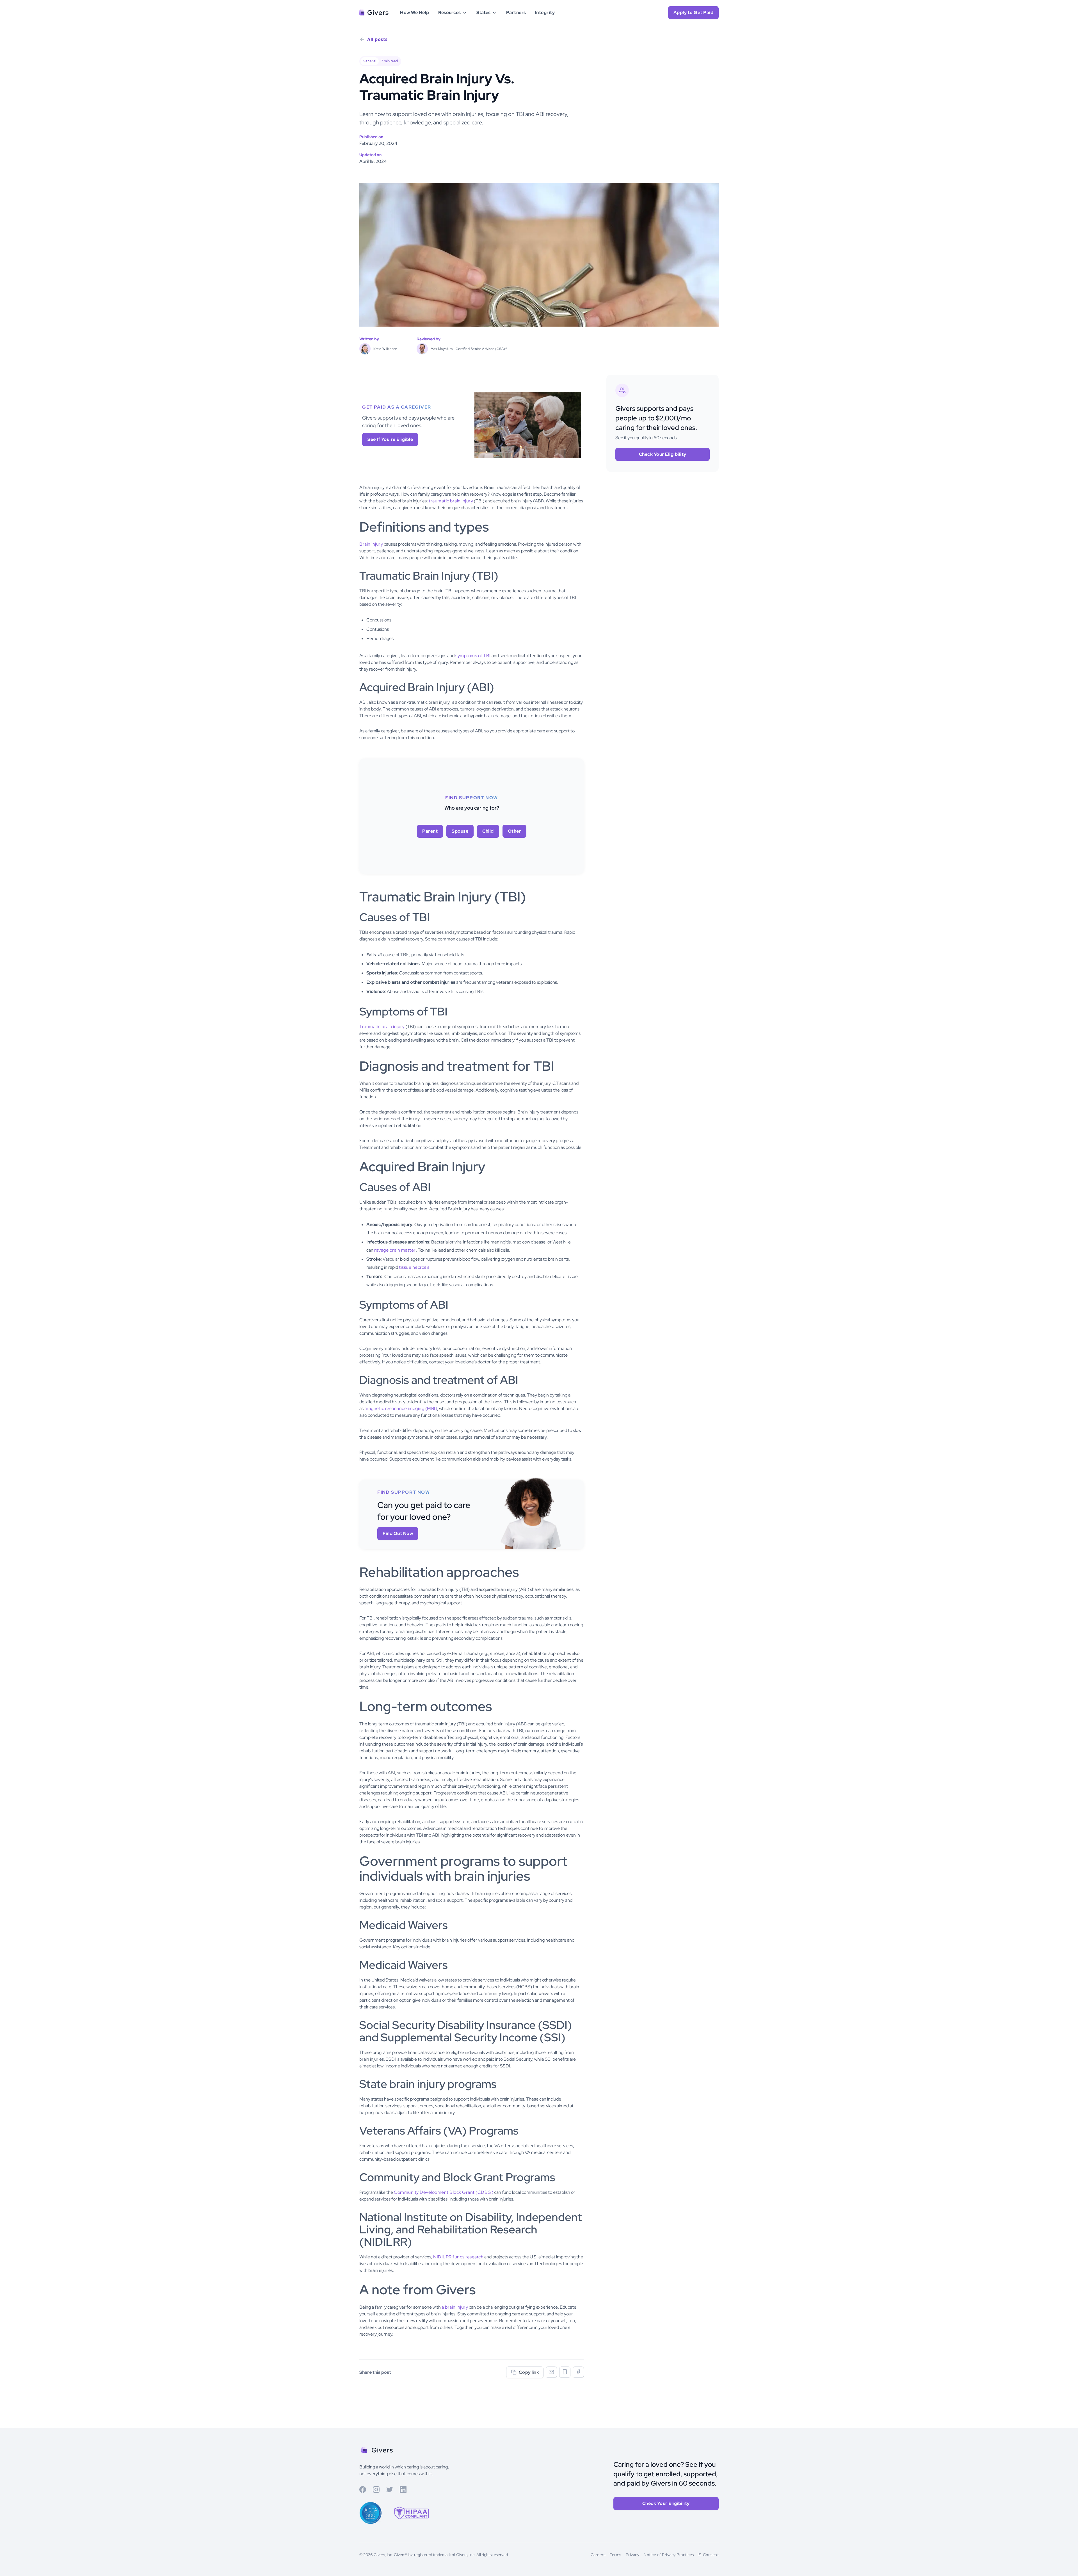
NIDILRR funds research (458, 2257)
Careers (598, 2555)
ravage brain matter (395, 1250)
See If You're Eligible (390, 439)
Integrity (545, 12)
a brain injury (455, 2307)
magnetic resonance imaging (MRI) (401, 1408)
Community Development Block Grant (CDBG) (444, 2192)
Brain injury (371, 544)
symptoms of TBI (473, 656)
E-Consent (709, 2555)
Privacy (633, 2555)
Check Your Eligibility (663, 454)
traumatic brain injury (451, 501)
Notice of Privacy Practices (669, 2555)
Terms (615, 2555)
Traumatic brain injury (382, 1027)
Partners (516, 12)
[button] (453, 13)
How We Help (415, 12)
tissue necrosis (414, 1267)
